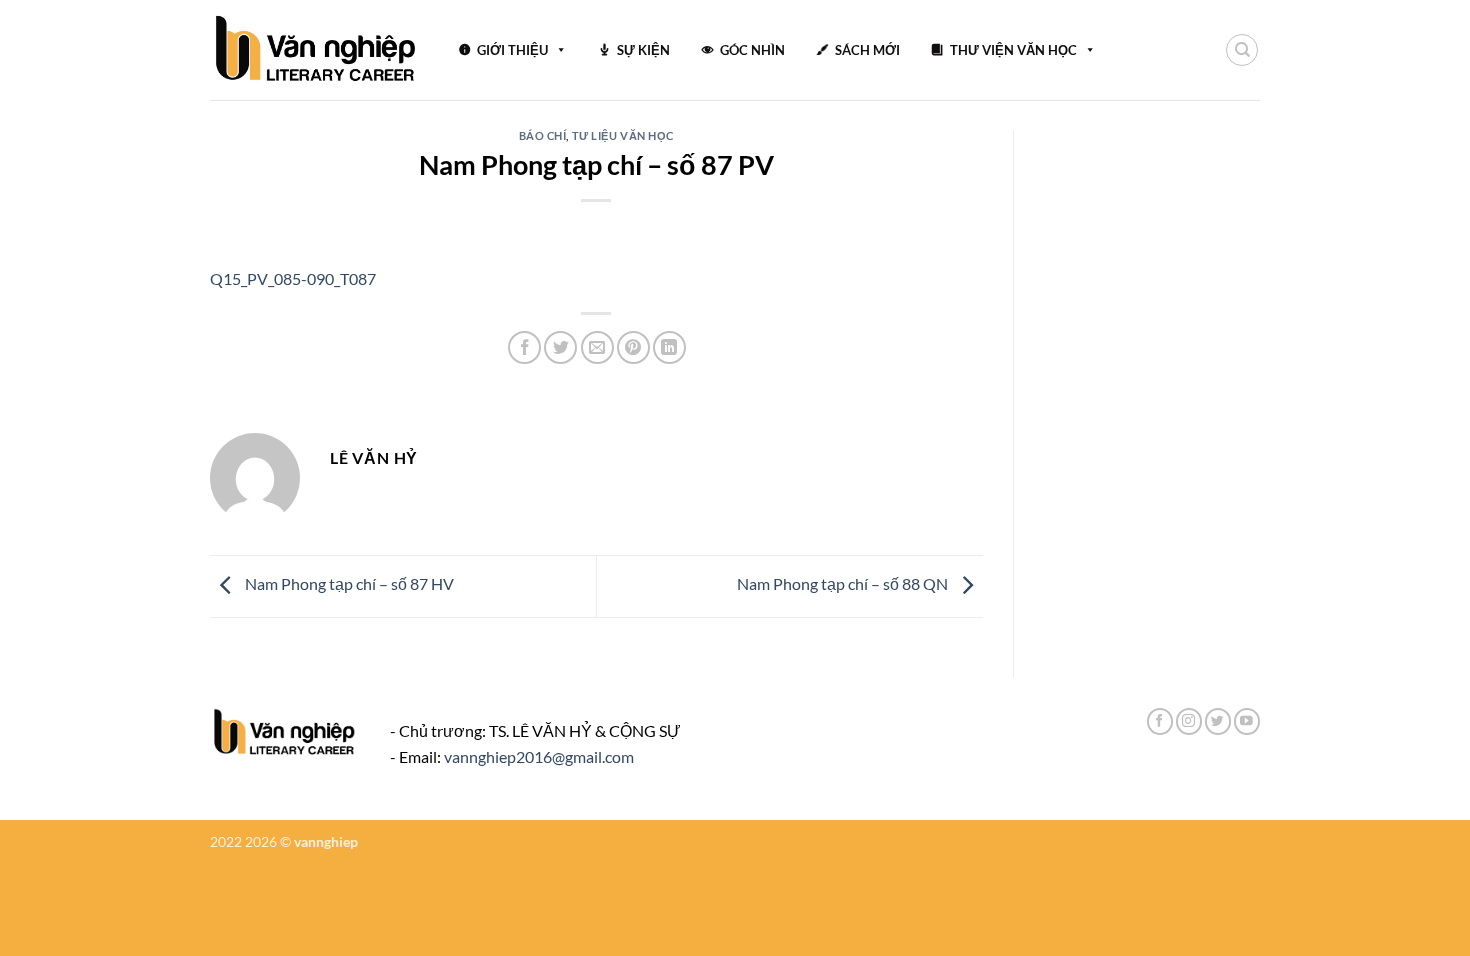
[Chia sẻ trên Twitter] (560, 347)
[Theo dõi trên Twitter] (1218, 721)
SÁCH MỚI (867, 50)
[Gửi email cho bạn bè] (597, 347)
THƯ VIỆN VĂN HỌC (1013, 50)
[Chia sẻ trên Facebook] (524, 347)
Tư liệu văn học (623, 135)
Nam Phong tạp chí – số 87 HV (348, 584)
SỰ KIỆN (643, 50)
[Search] (1242, 50)
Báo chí (543, 135)
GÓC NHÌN (752, 50)
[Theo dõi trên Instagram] (1189, 721)
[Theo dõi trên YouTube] (1247, 721)
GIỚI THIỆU (512, 50)
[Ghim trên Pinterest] (633, 347)
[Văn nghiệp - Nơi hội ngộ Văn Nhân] (316, 50)
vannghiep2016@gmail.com (539, 756)
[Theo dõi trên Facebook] (1160, 721)
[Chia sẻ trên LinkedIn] (669, 347)
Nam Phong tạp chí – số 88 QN (844, 584)
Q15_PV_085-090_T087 (293, 278)
